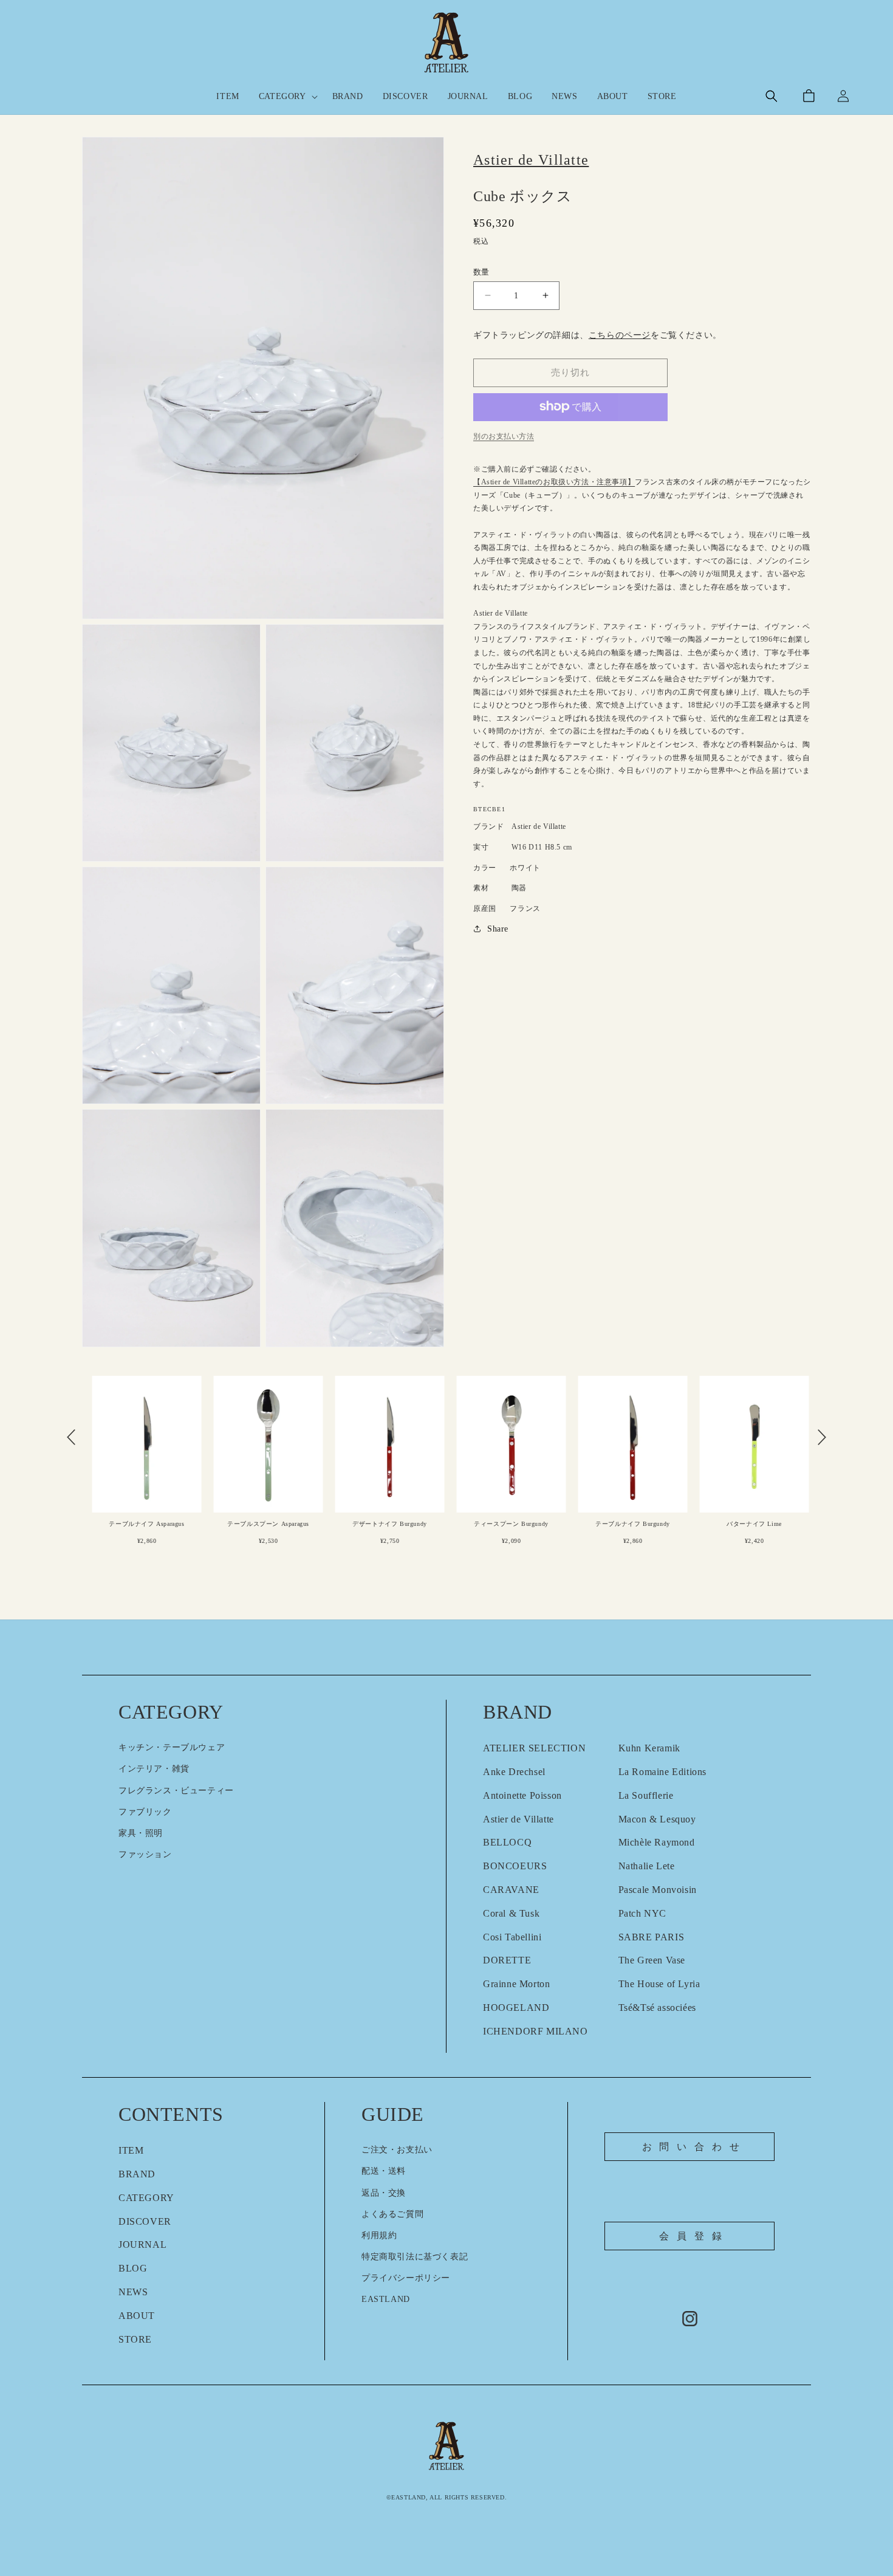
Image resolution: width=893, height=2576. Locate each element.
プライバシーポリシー (406, 2278)
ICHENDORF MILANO (535, 2031)
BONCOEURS (515, 1866)
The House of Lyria (659, 1984)
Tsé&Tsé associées (657, 2008)
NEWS (133, 2292)
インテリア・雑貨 (154, 1769)
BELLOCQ (507, 1842)
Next (822, 1437)
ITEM (131, 2150)
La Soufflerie (646, 1795)
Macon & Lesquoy (657, 1819)
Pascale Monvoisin (658, 1890)
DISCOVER (145, 2221)
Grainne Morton (516, 1984)
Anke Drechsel (514, 1772)
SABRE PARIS (652, 1937)
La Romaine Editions (662, 1772)
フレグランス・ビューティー (176, 1791)
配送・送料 (384, 2171)
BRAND (137, 2174)
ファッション (145, 1854)
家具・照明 (141, 1833)
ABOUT (137, 2316)
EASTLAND (386, 2299)
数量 (481, 271)
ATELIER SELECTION (534, 1748)
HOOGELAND (516, 2008)
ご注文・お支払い (397, 2150)
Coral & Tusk (511, 1913)
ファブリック (145, 1812)
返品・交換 (384, 2193)
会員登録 (694, 2236)
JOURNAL (142, 2245)
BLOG (133, 2268)
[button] (286, 97)
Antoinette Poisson (522, 1795)
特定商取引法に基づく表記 (415, 2257)
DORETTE (507, 1960)
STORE (135, 2339)
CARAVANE (511, 1890)
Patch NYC (642, 1913)
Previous (71, 1437)
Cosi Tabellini (512, 1937)
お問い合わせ (695, 2147)
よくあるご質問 (392, 2214)
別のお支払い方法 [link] (504, 436)
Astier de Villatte (518, 1819)
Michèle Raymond (657, 1842)
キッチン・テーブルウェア (172, 1747)
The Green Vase (652, 1960)
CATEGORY (146, 2198)
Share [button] (498, 928)
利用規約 (379, 2235)
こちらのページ (620, 335)
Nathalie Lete (647, 1866)
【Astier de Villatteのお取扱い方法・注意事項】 (554, 482)
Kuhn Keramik (649, 1748)
